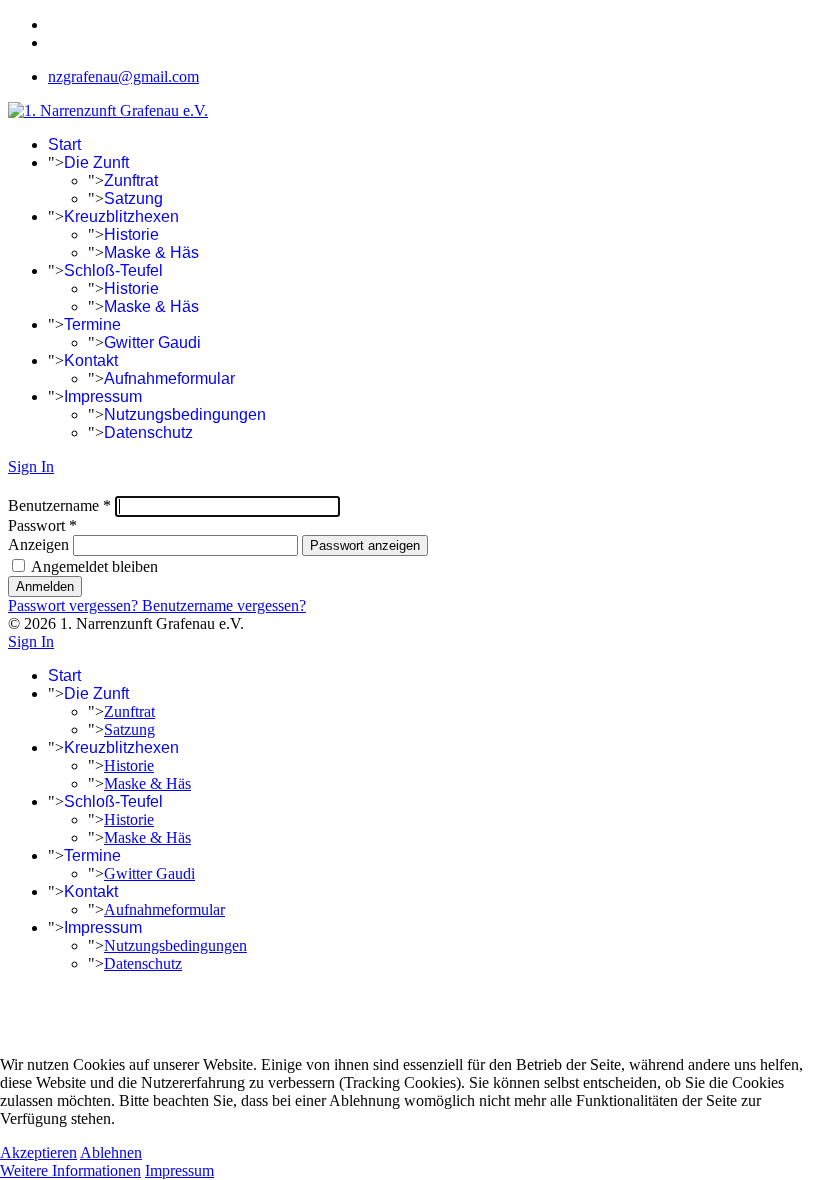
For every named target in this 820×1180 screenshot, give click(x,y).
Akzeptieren (38, 1152)
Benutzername (59, 505)
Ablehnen (111, 1152)
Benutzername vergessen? (224, 605)
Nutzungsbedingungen (185, 414)
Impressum (103, 396)
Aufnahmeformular (169, 378)
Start (64, 144)
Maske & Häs (151, 252)
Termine (92, 324)
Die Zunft (96, 162)
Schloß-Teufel (113, 270)
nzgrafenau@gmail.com (123, 76)
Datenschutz (148, 432)
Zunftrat (131, 180)
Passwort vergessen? (75, 605)
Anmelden (45, 586)
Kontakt (91, 360)
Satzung (133, 198)
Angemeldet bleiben (93, 566)
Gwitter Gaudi (152, 342)
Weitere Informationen (70, 1170)
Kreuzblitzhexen (121, 216)
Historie (131, 234)
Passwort (42, 525)
